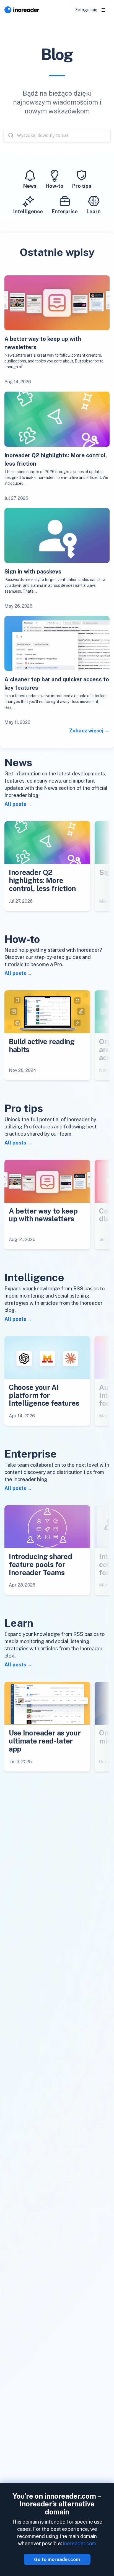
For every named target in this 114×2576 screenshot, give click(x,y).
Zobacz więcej (86, 731)
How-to (55, 186)
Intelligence (28, 211)
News (30, 186)
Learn (94, 211)
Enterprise (65, 211)
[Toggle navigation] (103, 10)
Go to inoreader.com (57, 2559)
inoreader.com (80, 2543)
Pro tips (82, 186)
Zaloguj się (86, 10)
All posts (15, 804)
